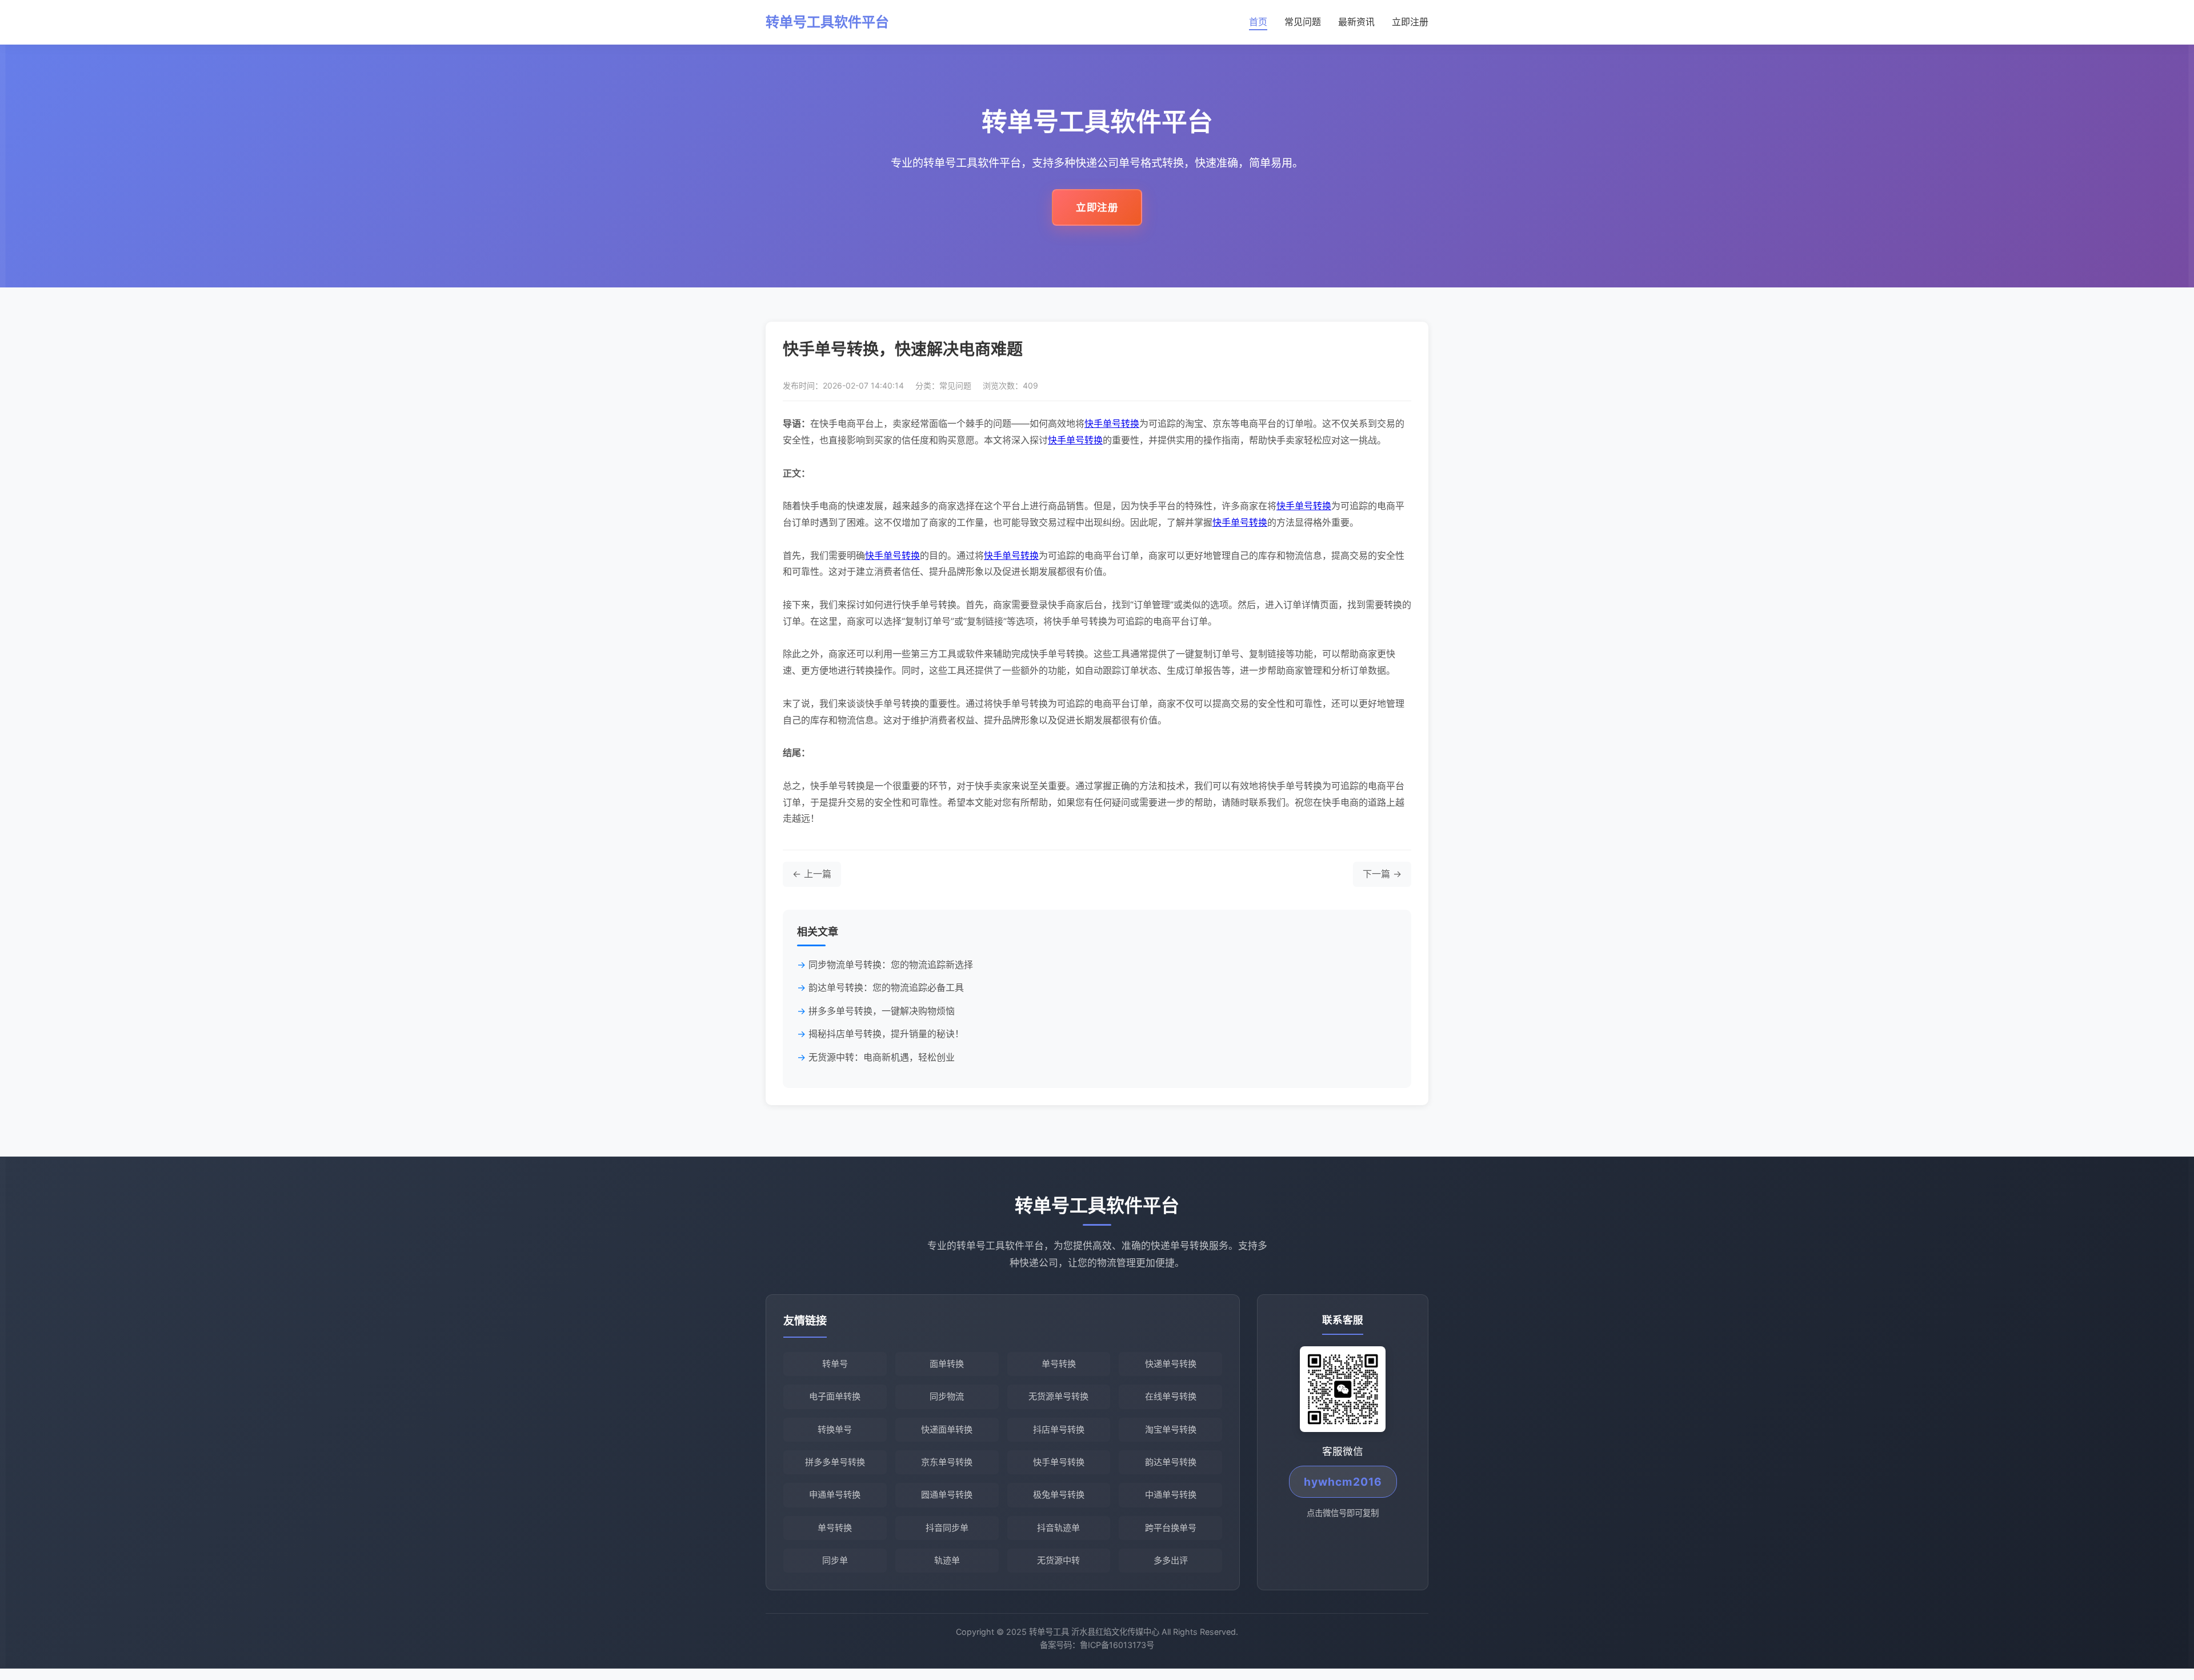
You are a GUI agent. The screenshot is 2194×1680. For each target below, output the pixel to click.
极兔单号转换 (1059, 1495)
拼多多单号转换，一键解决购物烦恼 (882, 1011)
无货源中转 (1058, 1560)
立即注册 (1410, 22)
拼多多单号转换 (835, 1462)
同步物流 (947, 1396)
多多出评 (1171, 1560)
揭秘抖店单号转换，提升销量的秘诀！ (886, 1034)
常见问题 (1303, 22)
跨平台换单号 (1171, 1528)
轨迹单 (947, 1560)
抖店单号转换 (1059, 1429)
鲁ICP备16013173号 (1117, 1645)
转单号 (835, 1364)
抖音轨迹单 (1058, 1528)
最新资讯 (1356, 22)
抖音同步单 (947, 1528)
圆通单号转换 (947, 1495)
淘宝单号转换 (1171, 1429)
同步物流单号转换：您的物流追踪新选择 (891, 965)
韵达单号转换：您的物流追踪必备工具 (886, 987)
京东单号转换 (947, 1462)
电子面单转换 (835, 1396)
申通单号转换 (835, 1495)
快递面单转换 (947, 1429)
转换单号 (835, 1429)
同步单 (835, 1560)
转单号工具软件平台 (827, 22)
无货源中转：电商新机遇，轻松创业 (882, 1057)
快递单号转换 (1171, 1364)
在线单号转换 (1171, 1396)
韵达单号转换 (1171, 1462)
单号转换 (1059, 1364)
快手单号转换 (1112, 423)
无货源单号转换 (1058, 1396)
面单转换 (947, 1364)
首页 (1258, 22)
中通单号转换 (1171, 1495)
